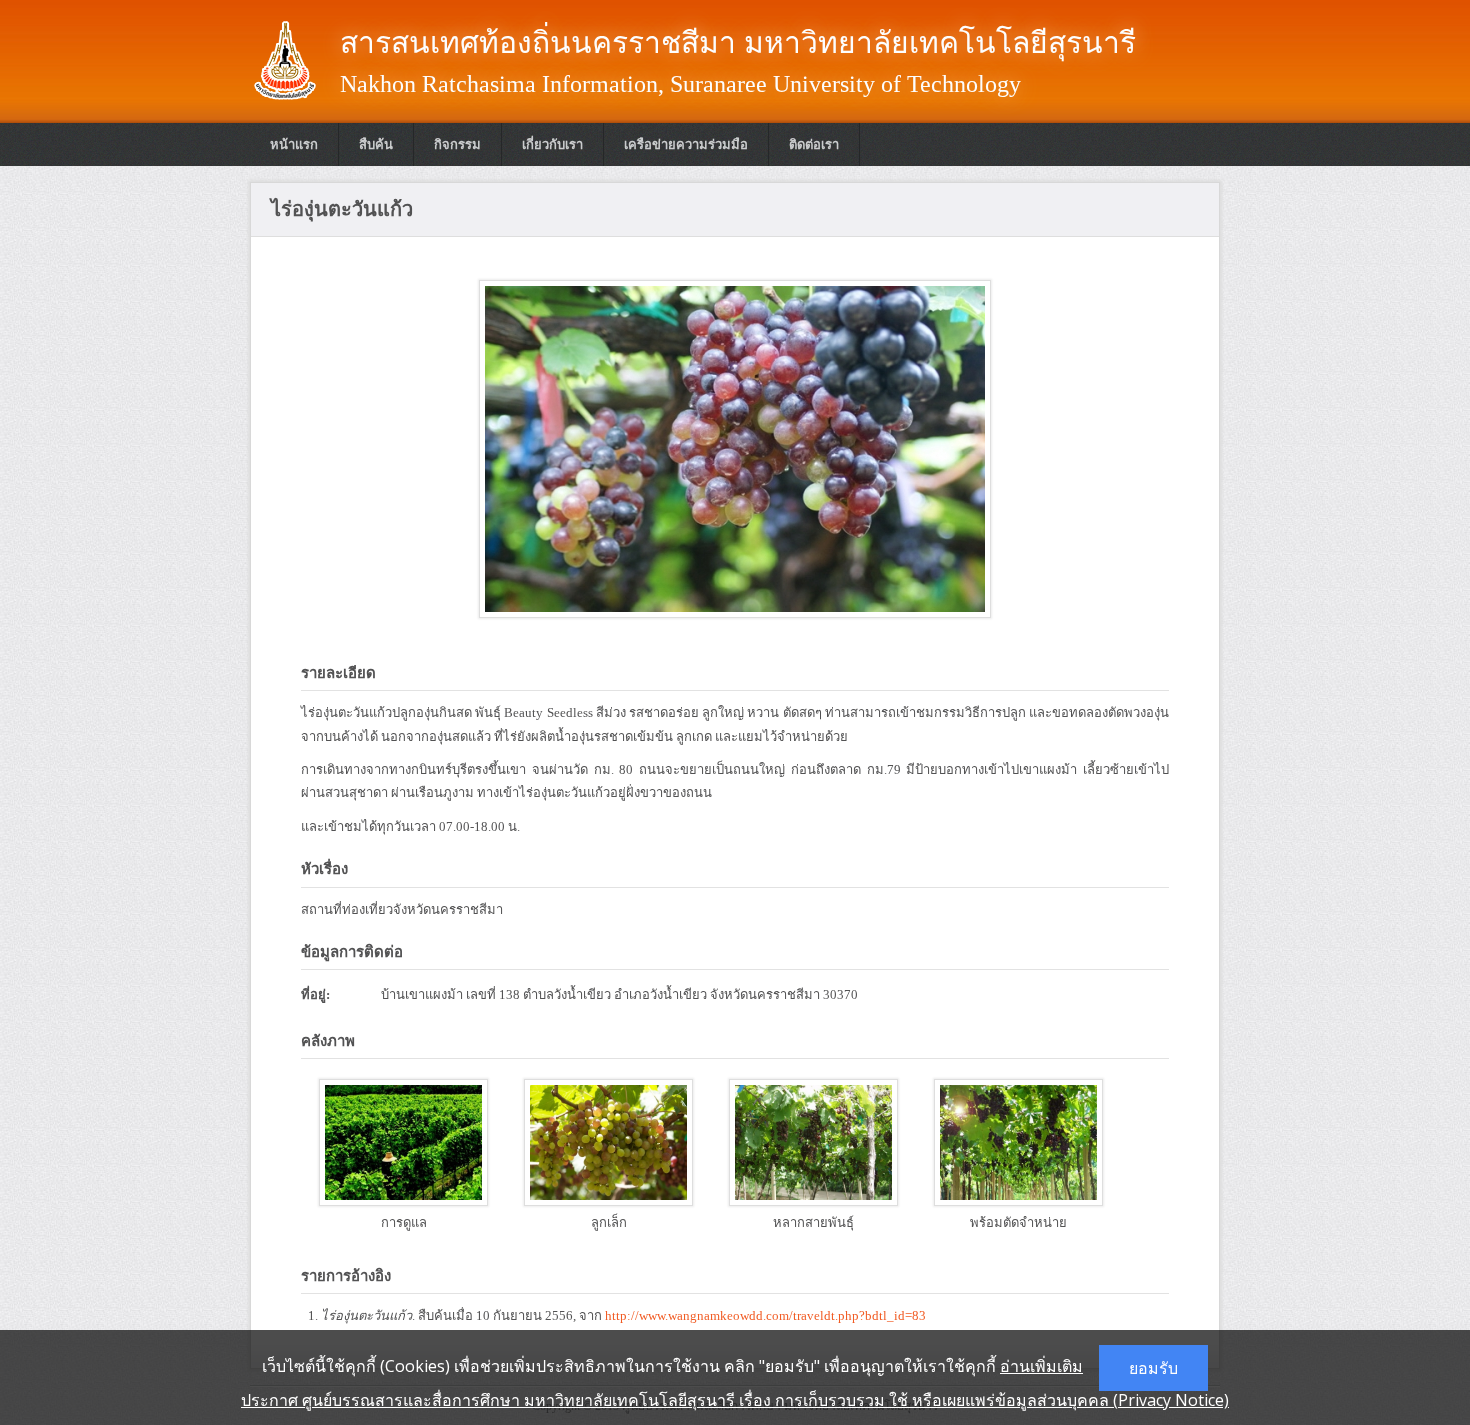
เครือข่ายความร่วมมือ (686, 144)
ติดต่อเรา (814, 144)
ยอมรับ (1153, 1368)
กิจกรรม (457, 144)
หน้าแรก (294, 144)
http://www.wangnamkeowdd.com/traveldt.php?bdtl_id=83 (765, 1315)
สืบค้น (376, 144)
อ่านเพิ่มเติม (1041, 1366)
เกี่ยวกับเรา (552, 144)
